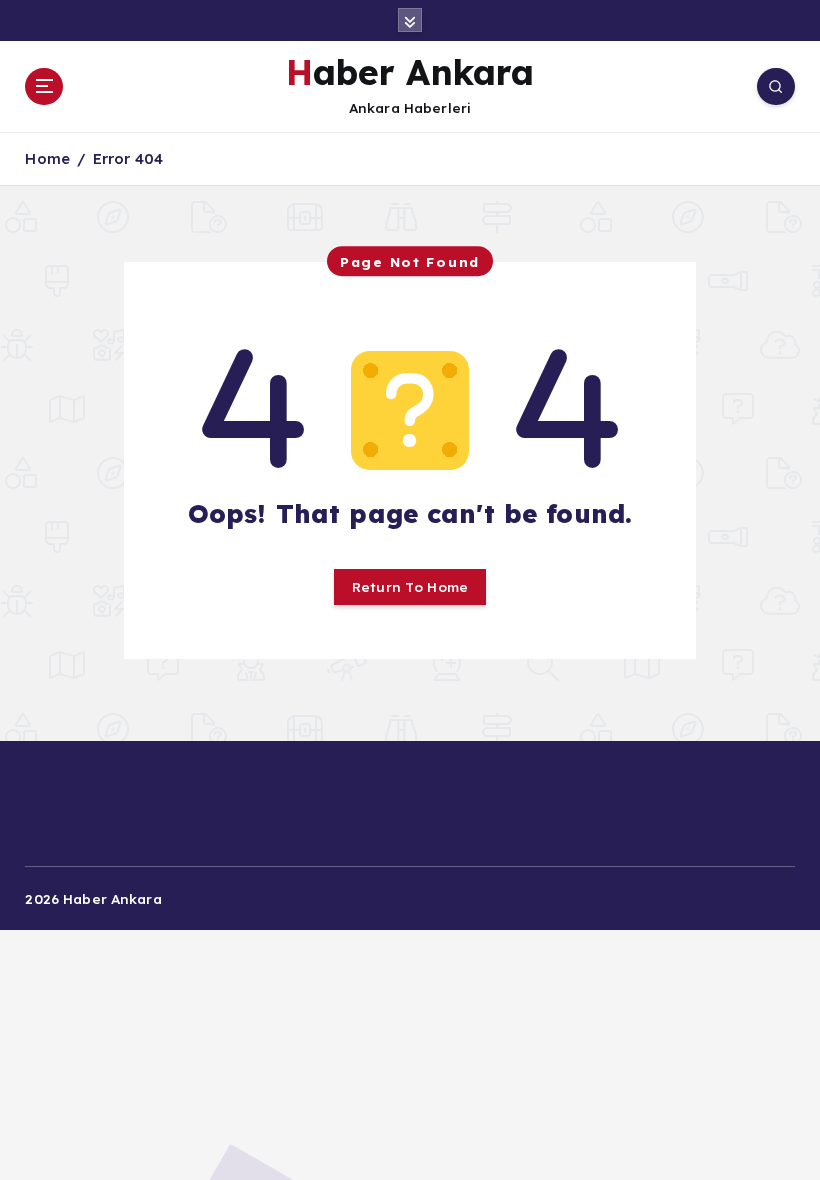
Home (47, 158)
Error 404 (128, 158)
